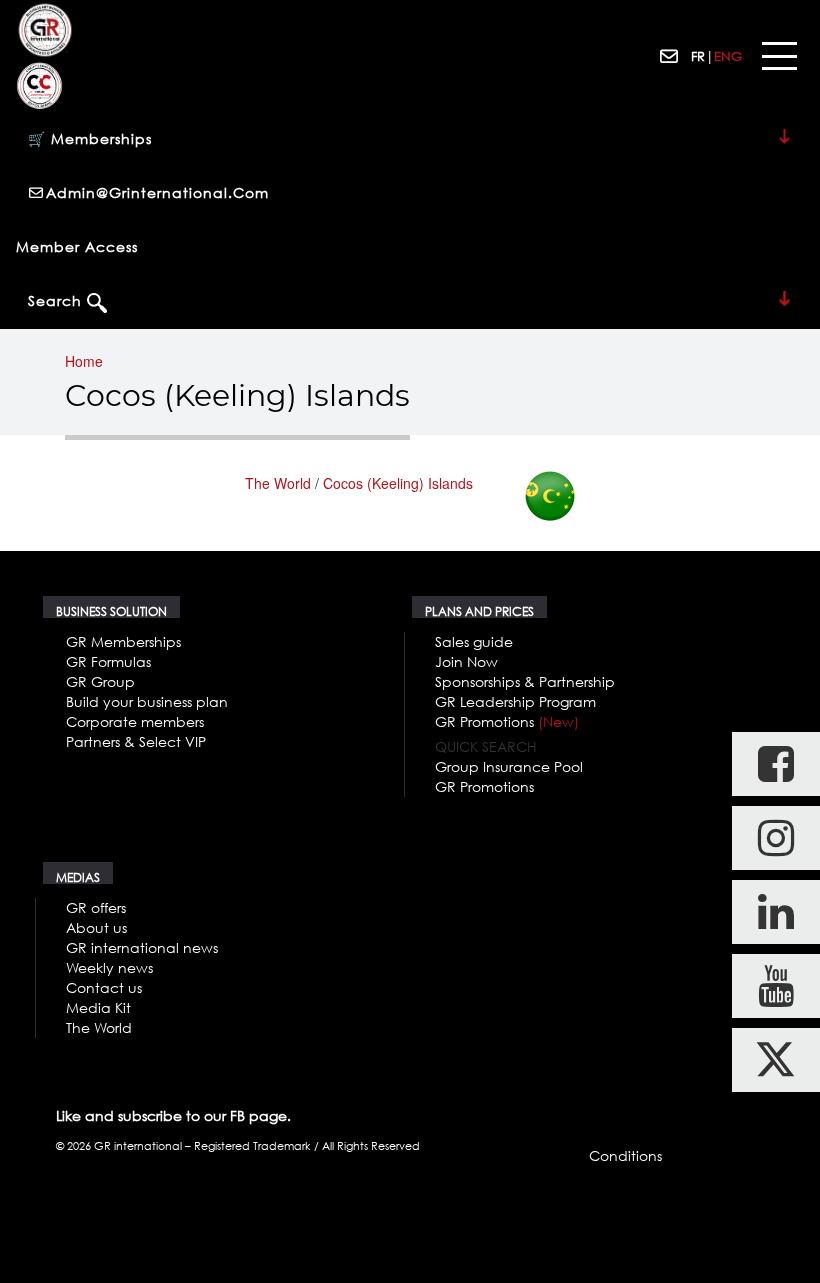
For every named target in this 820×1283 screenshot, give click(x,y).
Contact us (104, 987)
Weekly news (109, 967)
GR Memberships (123, 641)
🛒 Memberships (90, 138)
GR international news (142, 947)
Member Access (77, 246)
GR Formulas (108, 661)
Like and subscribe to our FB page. (173, 1115)
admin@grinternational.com (157, 192)
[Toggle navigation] (779, 57)
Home (84, 361)
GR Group (100, 681)
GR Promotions (507, 721)
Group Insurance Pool (509, 766)
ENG (728, 56)
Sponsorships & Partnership (525, 681)
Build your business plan (147, 701)
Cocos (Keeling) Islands (398, 483)
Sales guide (474, 641)
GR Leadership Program (515, 701)
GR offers (96, 907)
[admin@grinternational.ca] (670, 57)
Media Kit (98, 1007)
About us (96, 927)
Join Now (466, 661)
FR (698, 56)
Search (57, 300)
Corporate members (135, 721)
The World (278, 483)
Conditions (625, 1155)
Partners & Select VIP (136, 741)
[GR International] (45, 30)
